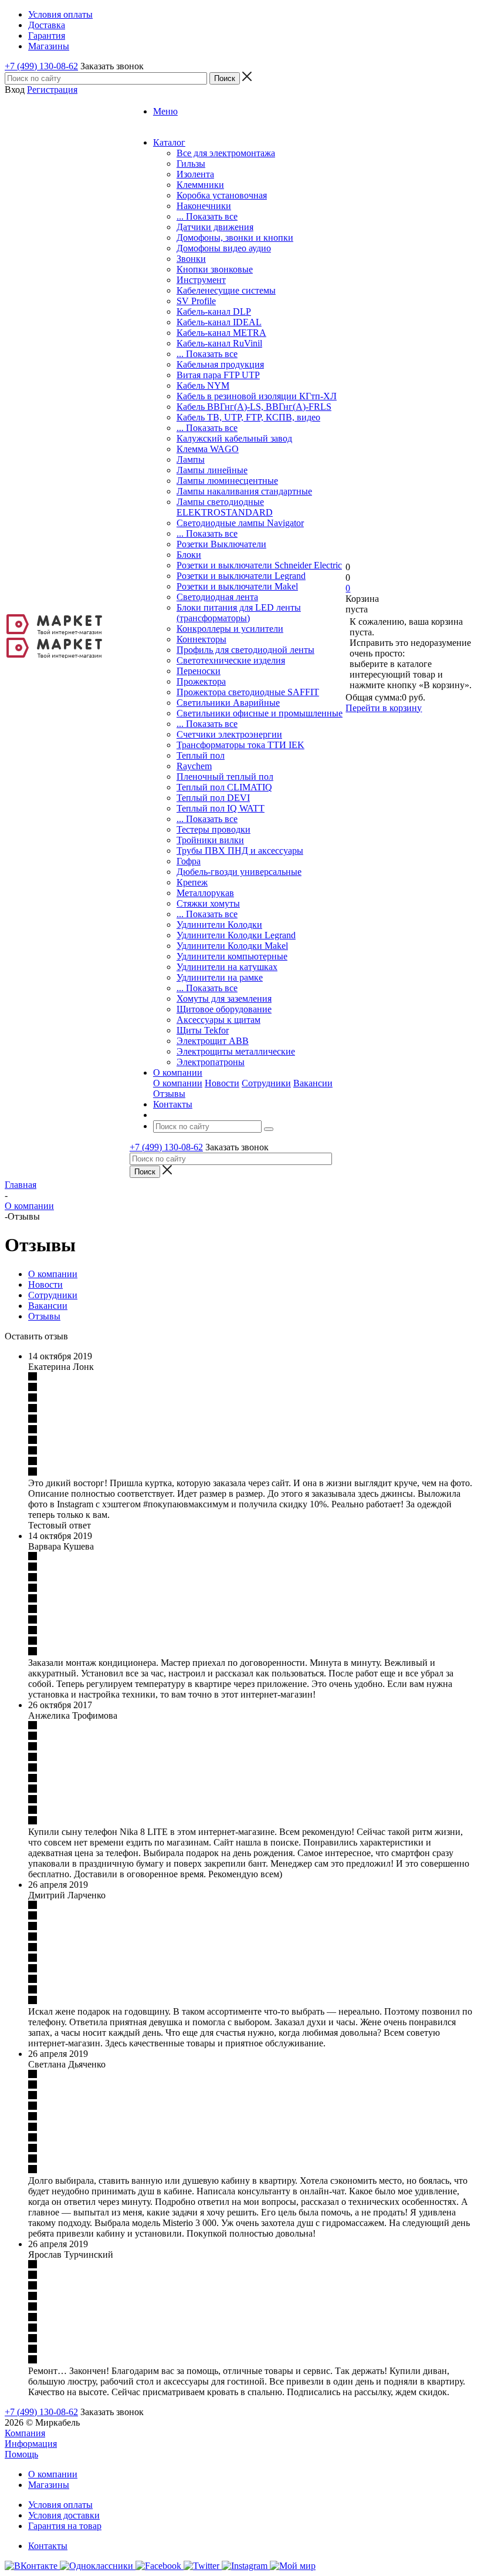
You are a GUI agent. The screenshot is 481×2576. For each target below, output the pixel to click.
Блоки (189, 555)
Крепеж (192, 882)
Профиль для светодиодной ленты (245, 650)
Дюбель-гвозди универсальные (239, 872)
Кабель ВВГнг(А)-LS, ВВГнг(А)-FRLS (254, 407)
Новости (222, 1083)
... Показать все (207, 216)
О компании (178, 1083)
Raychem (194, 766)
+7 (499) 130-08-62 (41, 66)
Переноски (199, 671)
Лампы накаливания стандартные (244, 491)
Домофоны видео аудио (224, 248)
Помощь (21, 2454)
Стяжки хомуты (208, 903)
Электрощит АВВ (213, 1041)
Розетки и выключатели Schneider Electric (259, 565)
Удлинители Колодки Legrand (236, 935)
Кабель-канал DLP (214, 312)
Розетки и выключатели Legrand (241, 576)
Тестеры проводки (214, 829)
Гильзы (191, 164)
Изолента (195, 174)
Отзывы (169, 1094)
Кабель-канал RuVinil (219, 343)
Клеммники (200, 185)
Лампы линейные (212, 470)
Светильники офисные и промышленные (260, 713)
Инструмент (201, 280)
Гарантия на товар (65, 2526)
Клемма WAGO (208, 449)
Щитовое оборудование (224, 1009)
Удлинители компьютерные (232, 956)
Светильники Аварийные (228, 703)
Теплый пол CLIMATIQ (224, 787)
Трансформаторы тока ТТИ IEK (240, 745)
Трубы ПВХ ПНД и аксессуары (240, 851)
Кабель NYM (203, 385)
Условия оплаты (60, 2505)
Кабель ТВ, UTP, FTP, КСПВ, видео (248, 417)
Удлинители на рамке (220, 977)
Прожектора (201, 681)
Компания (25, 2433)
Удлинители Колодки (219, 925)
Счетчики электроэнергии (229, 734)
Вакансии (313, 1083)
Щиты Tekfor (203, 1030)
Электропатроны (211, 1062)
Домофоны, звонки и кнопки (235, 238)
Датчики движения (215, 227)
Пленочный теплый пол (225, 777)
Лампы (191, 459)
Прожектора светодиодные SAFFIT (248, 692)
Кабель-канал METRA (221, 333)
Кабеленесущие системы (226, 290)
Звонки (191, 259)
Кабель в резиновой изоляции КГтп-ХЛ (257, 396)
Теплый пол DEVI (213, 798)
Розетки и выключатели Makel (237, 586)
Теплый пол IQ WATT (221, 808)
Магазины (49, 2485)
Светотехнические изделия (231, 660)
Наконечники (204, 206)
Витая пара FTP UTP (218, 375)
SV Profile (196, 301)
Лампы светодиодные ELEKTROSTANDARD (225, 507)
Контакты (48, 2546)
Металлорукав (205, 893)
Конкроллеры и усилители (230, 629)
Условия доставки (64, 2515)
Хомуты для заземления (224, 999)
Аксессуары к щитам (219, 1020)
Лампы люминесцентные (227, 481)
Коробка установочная (222, 195)
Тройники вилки (210, 840)
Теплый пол (201, 755)
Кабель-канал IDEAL (219, 322)
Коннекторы (201, 639)
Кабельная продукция (220, 364)
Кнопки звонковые (215, 269)
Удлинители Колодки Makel (232, 946)
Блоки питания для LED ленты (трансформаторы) (239, 613)
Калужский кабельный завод (234, 438)
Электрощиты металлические (236, 1051)
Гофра (189, 861)
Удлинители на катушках (227, 967)
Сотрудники (266, 1083)
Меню (165, 111)
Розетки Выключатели (221, 544)
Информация (31, 2444)
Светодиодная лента (217, 597)
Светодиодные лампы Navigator (240, 523)
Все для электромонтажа (226, 153)
